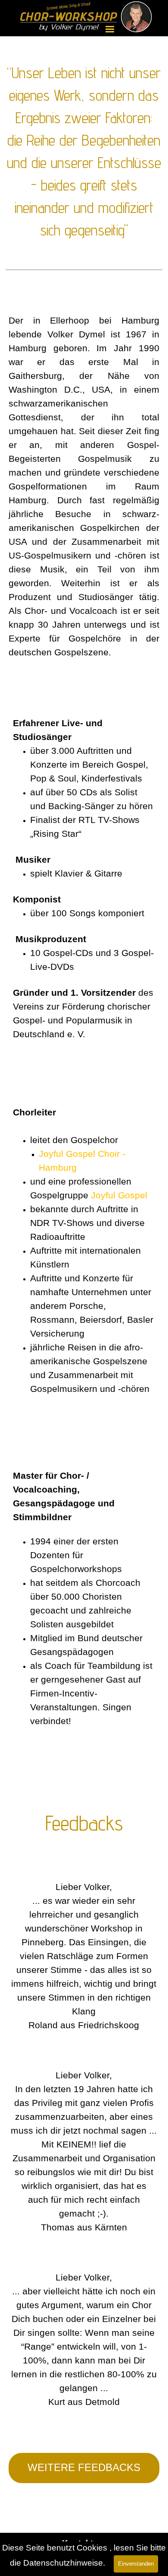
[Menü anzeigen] (110, 29)
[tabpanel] (84, 165)
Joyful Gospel (119, 1195)
